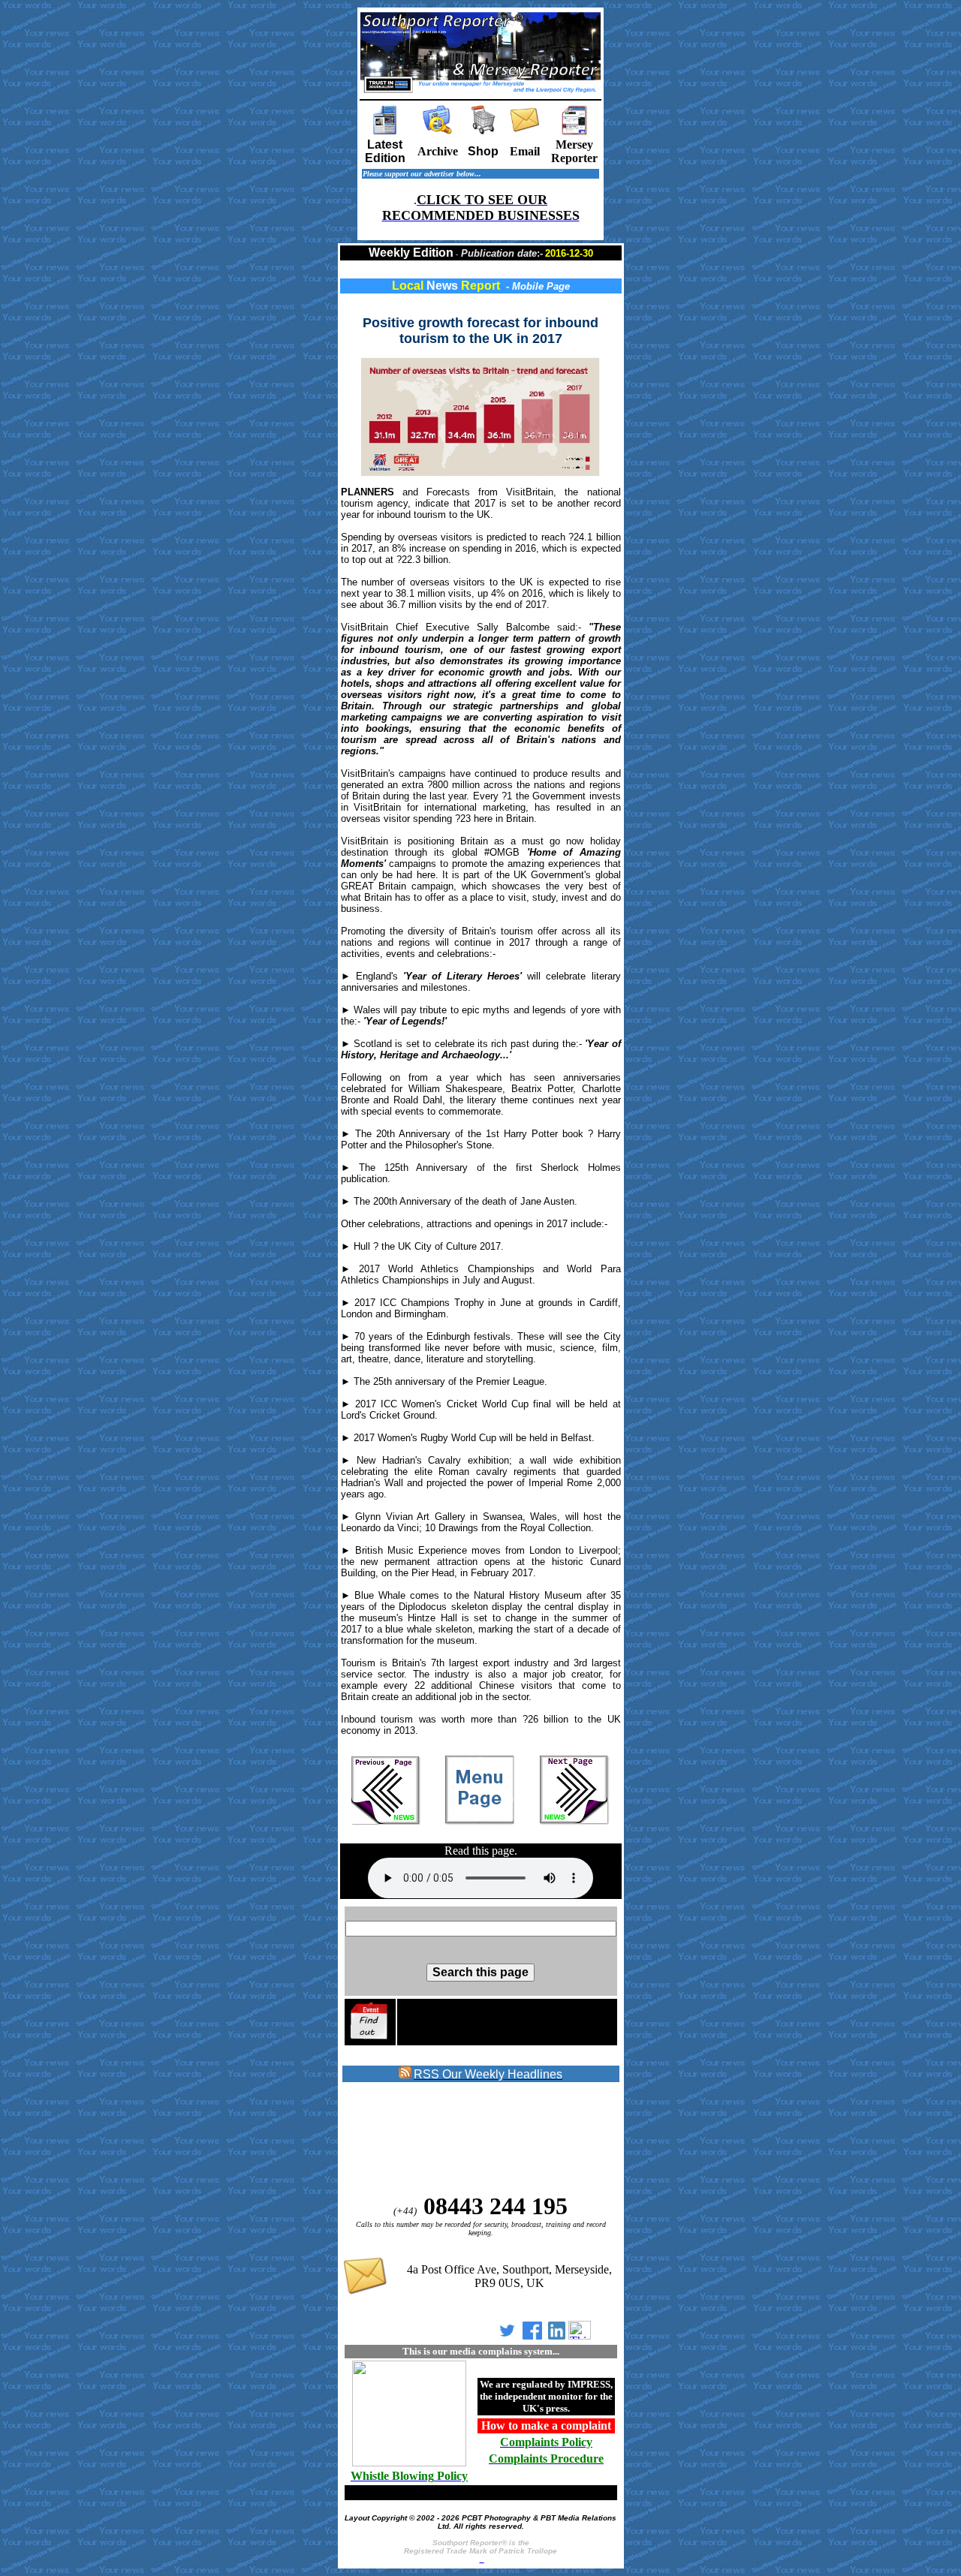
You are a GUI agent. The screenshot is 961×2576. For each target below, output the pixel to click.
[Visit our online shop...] (484, 131)
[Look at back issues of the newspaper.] (438, 131)
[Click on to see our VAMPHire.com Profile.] (580, 2335)
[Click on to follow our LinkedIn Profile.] (557, 2335)
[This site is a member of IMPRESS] (409, 2464)
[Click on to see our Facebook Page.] (532, 2335)
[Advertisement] (463, 2138)
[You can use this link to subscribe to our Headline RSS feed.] (405, 2075)
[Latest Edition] (385, 131)
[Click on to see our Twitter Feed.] (507, 2335)
